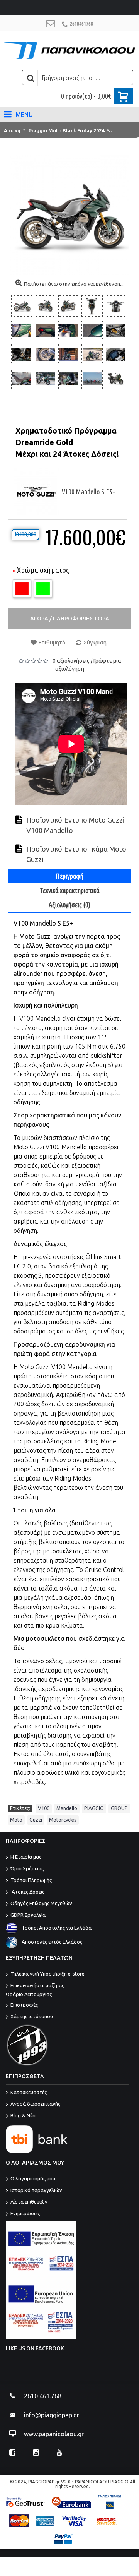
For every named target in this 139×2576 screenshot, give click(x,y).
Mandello (67, 1808)
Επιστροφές (24, 2005)
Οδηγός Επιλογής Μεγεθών (41, 1904)
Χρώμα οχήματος (43, 570)
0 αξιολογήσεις (71, 661)
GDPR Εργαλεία (28, 1915)
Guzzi (36, 1820)
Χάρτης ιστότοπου (32, 2016)
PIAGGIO (94, 1808)
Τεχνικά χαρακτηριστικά (69, 890)
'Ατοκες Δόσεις (27, 1892)
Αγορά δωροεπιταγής (35, 2104)
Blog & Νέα (23, 2116)
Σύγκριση (95, 643)
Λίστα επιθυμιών (29, 2202)
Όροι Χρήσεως (27, 1869)
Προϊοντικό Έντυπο (58, 820)
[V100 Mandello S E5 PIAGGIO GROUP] (23, 306)
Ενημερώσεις (25, 2214)
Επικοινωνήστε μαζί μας (35, 1990)
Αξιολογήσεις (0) (69, 905)
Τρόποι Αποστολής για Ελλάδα (57, 1928)
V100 (44, 1808)
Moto (16, 1820)
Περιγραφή (69, 876)
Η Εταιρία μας (26, 1857)
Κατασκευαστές (29, 2093)
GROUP (119, 1808)
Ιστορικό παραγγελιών (36, 2190)
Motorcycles (63, 1820)
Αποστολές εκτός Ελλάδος (52, 1942)
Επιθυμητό (52, 643)
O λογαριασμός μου (33, 2179)
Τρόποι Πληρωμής (31, 1880)
